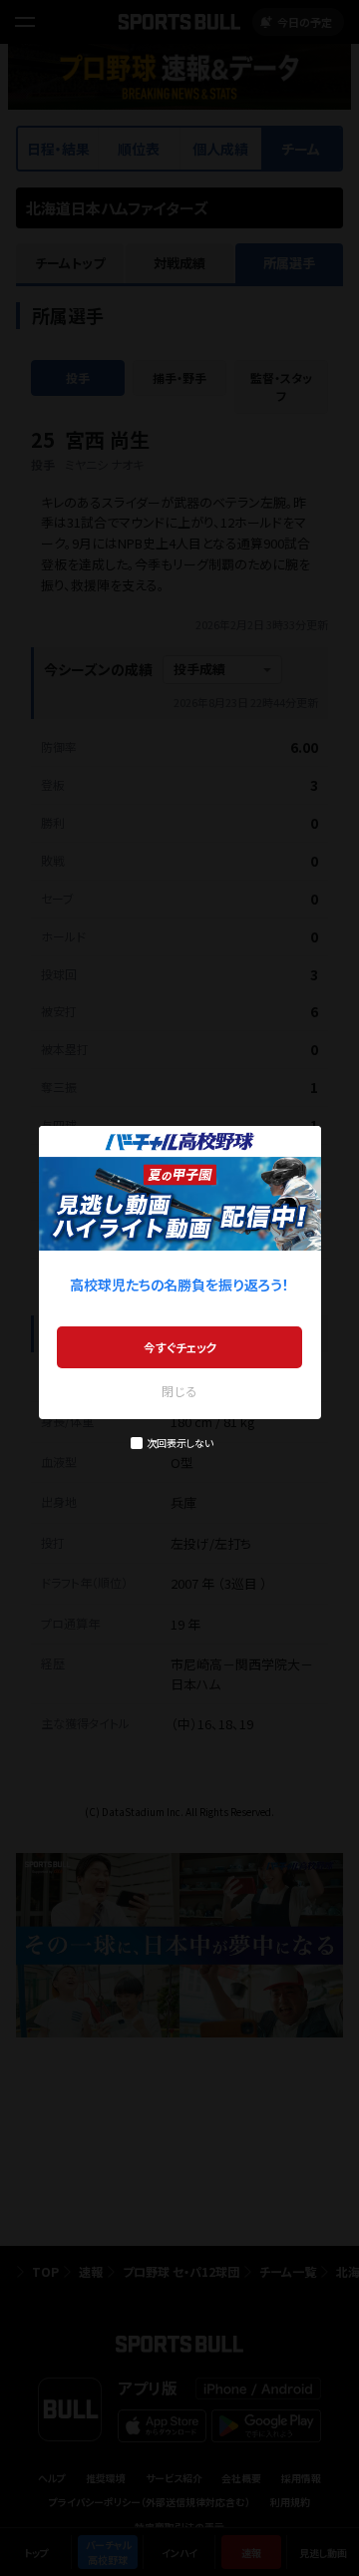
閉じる (179, 1391)
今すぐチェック (180, 1347)
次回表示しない (180, 1443)
